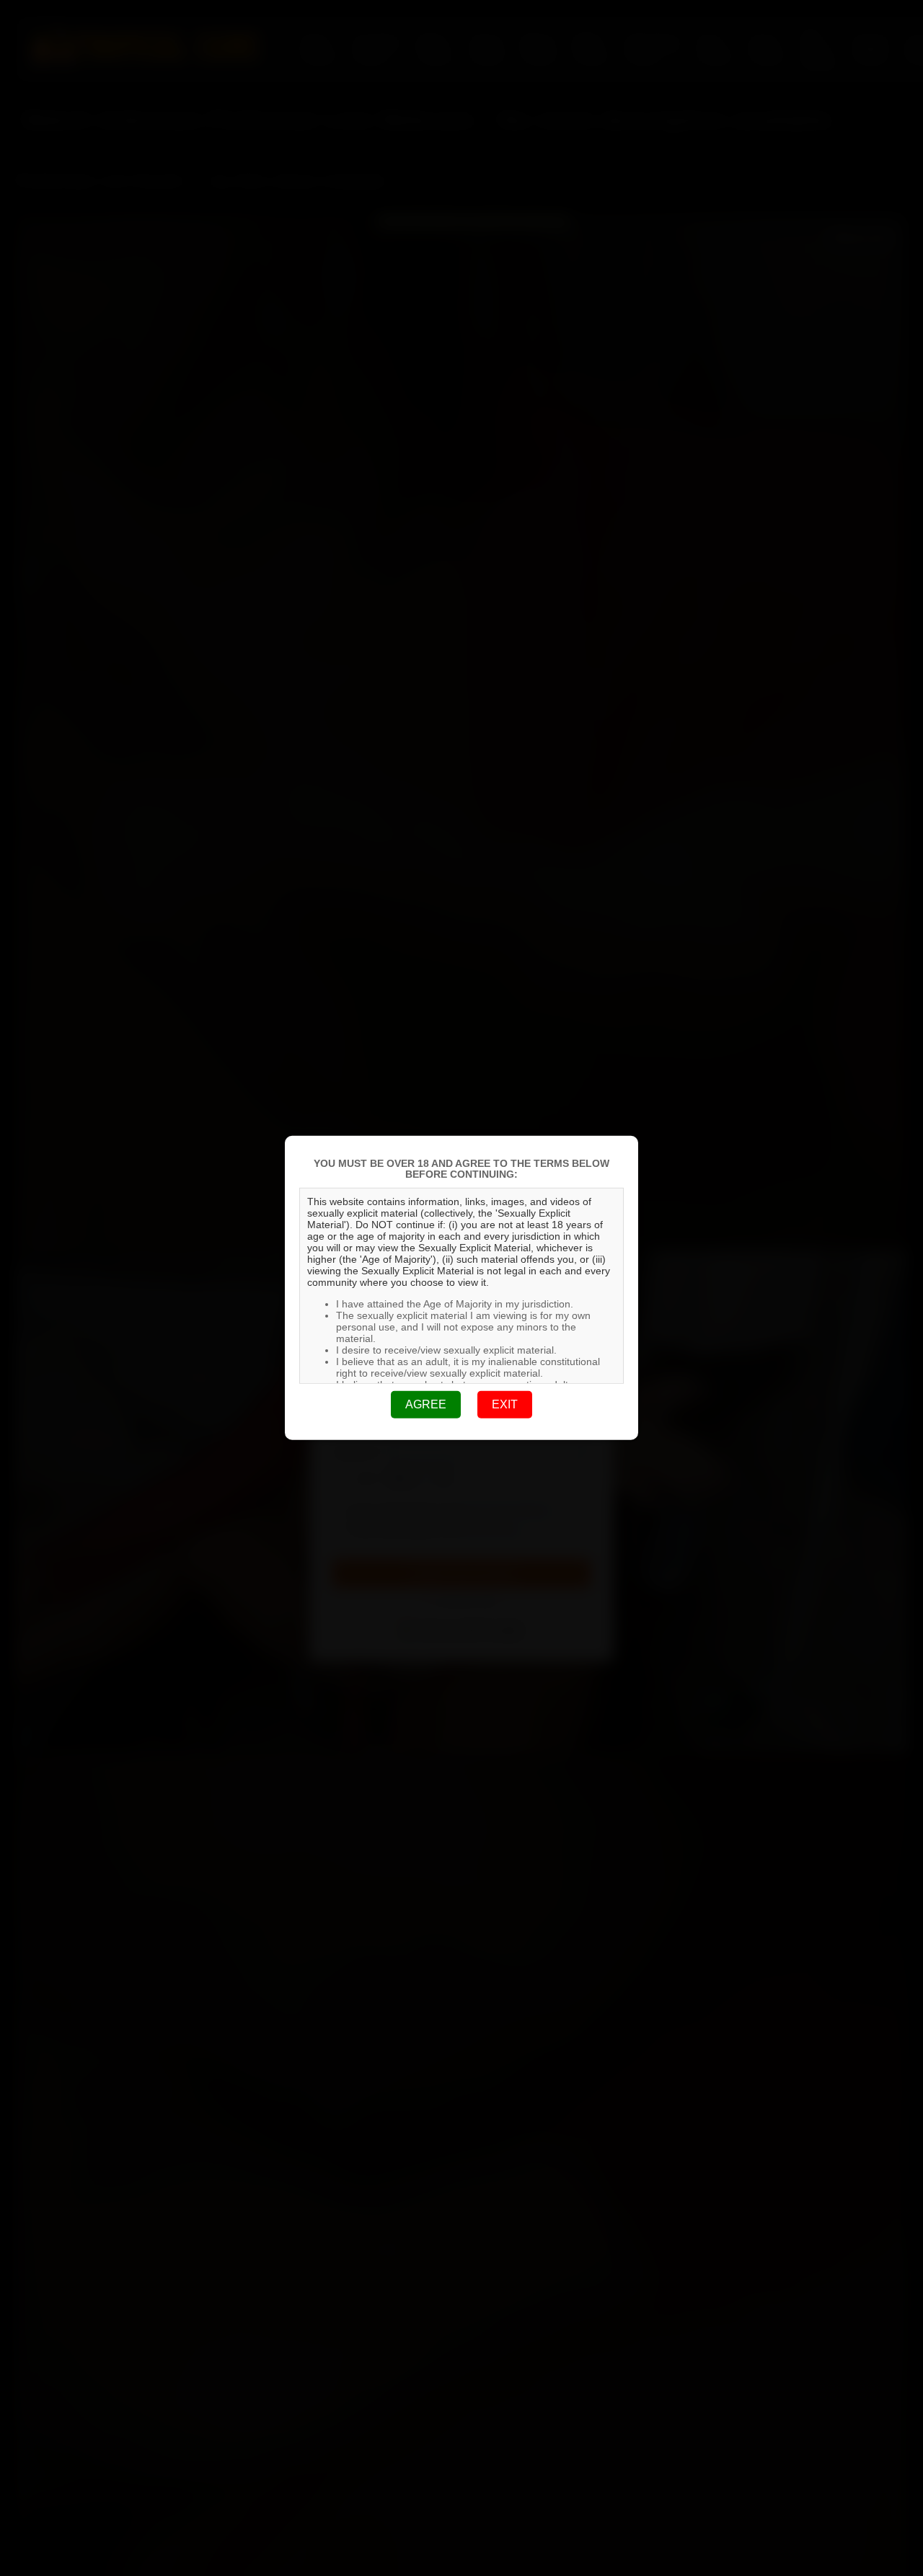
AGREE (426, 1404)
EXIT (505, 1404)
